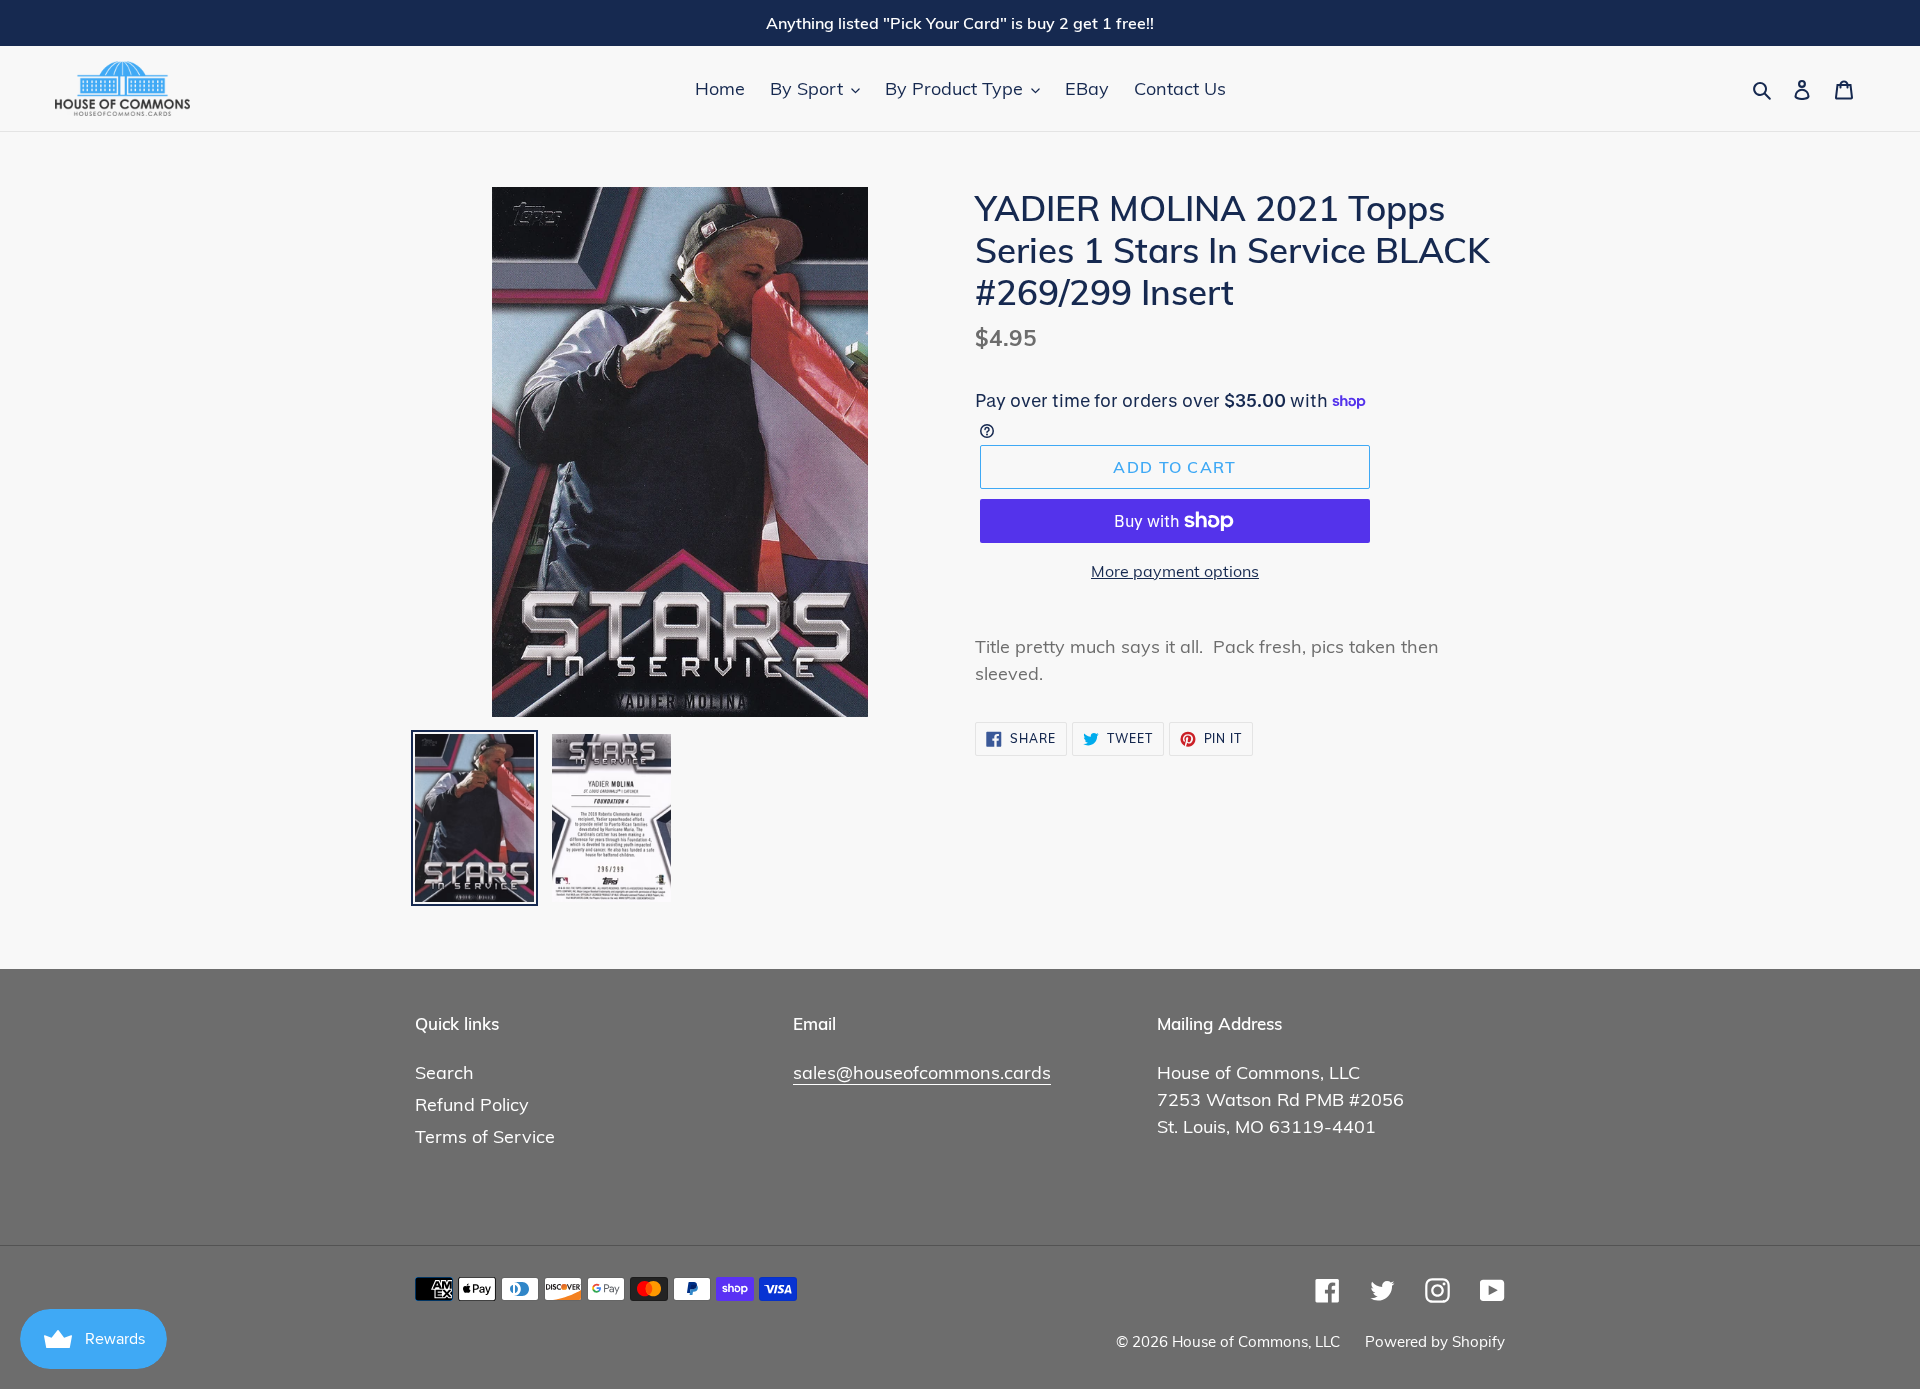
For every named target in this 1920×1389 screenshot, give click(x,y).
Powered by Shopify (1435, 1341)
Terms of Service (485, 1136)
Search (444, 1072)
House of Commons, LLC (1256, 1341)
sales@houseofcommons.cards (922, 1072)
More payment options (1175, 571)
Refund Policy (472, 1104)
